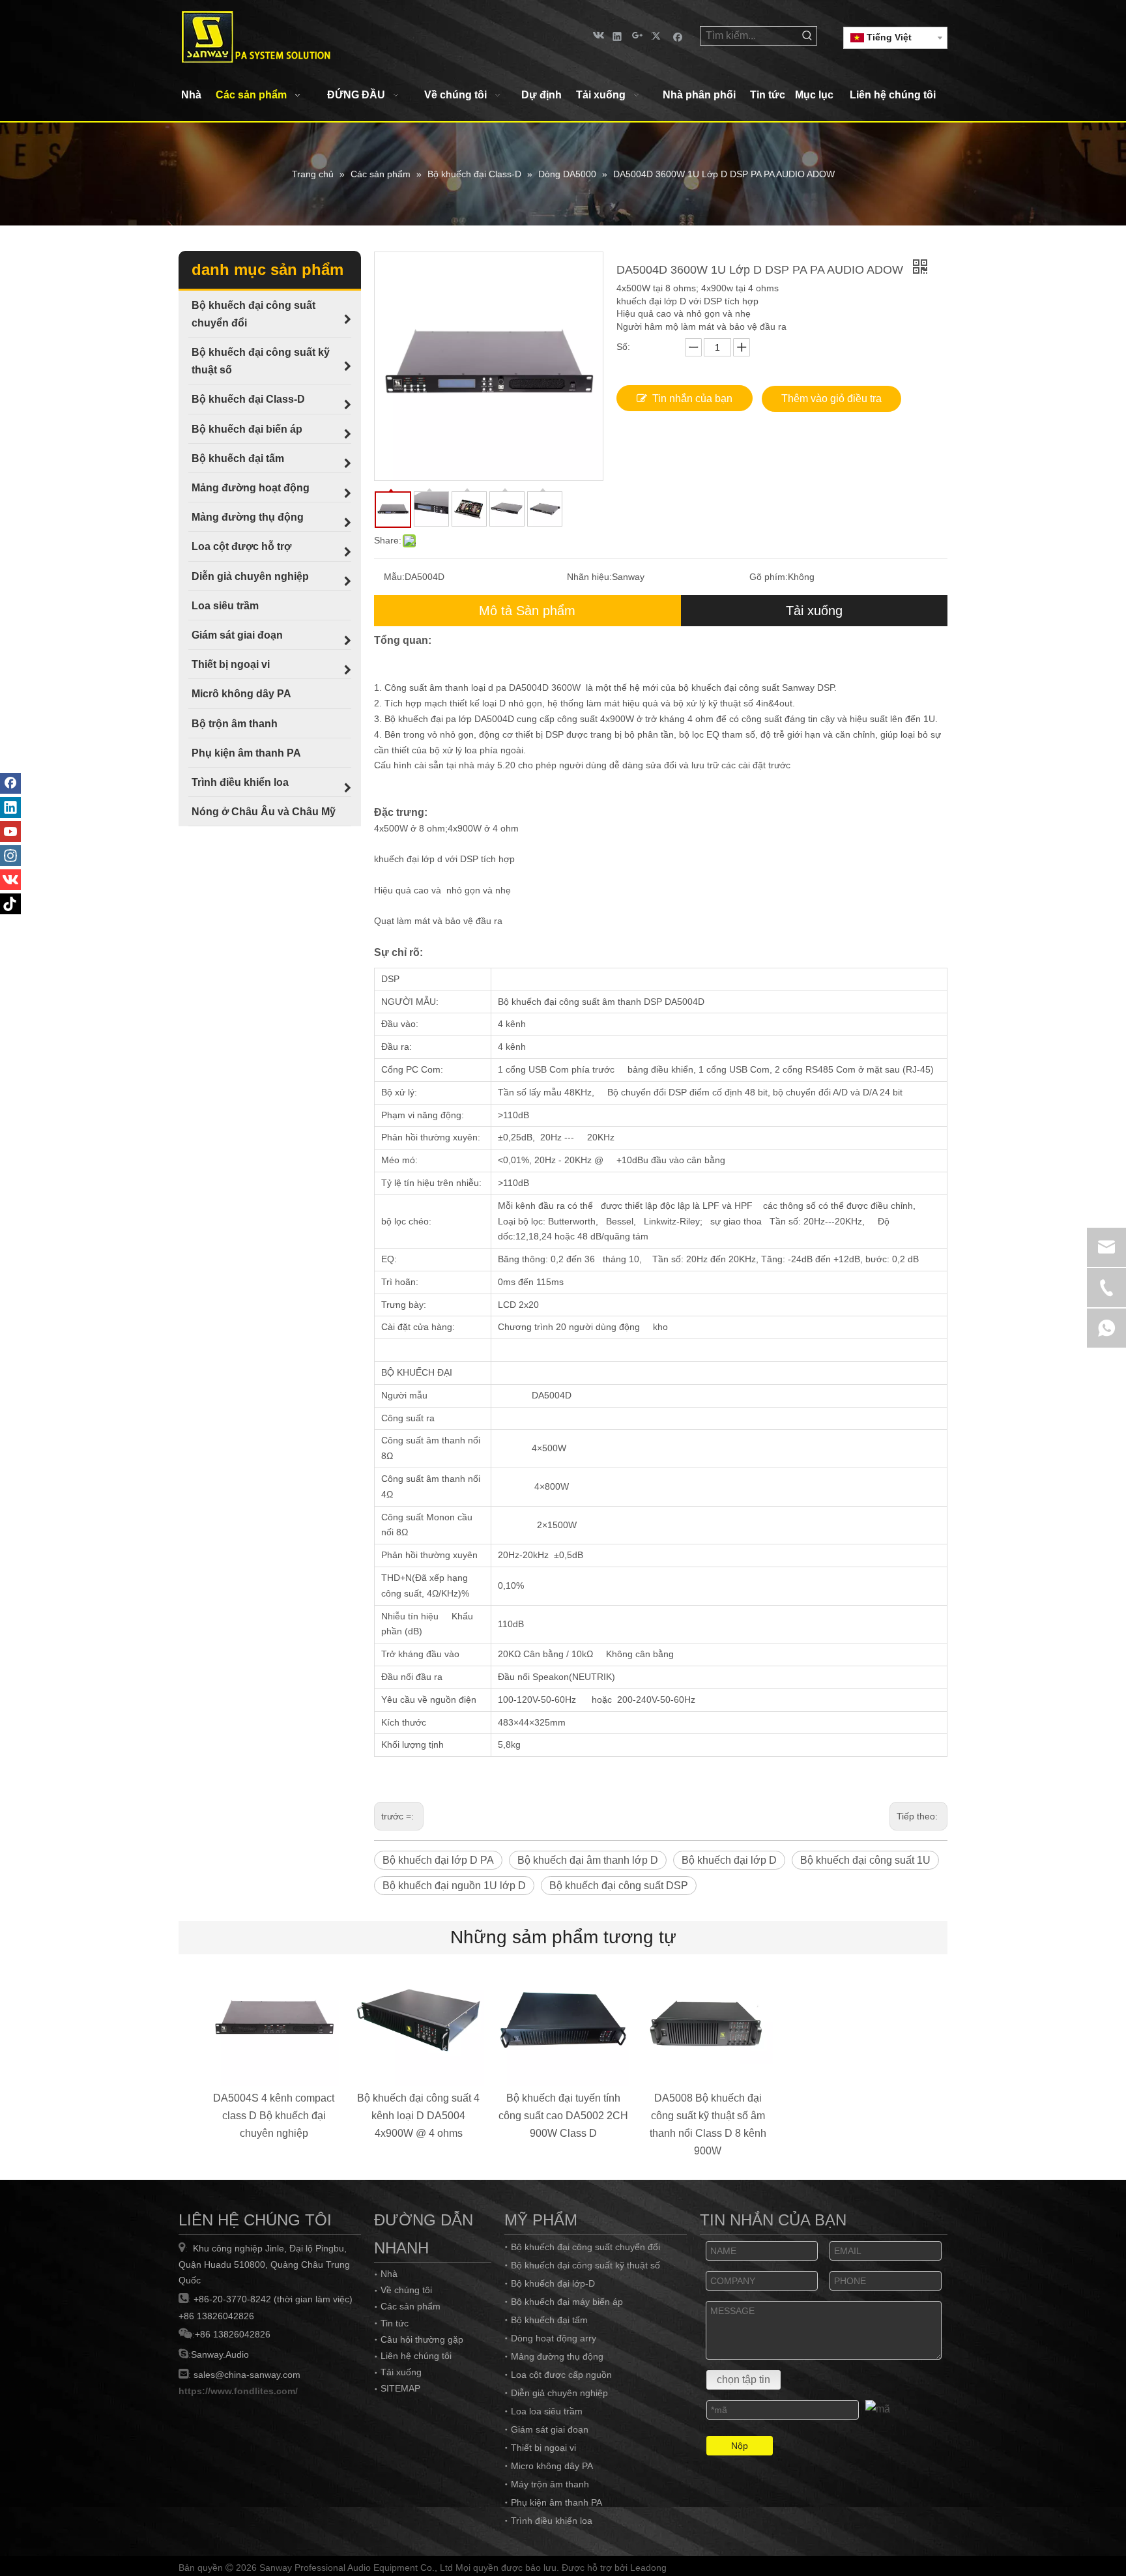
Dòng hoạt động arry (554, 2338)
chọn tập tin (743, 2380)
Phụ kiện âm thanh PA (556, 2502)
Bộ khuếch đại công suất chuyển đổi (585, 2247)
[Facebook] (678, 36)
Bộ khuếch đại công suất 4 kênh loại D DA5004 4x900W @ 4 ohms (418, 2116)
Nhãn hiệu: (589, 577)
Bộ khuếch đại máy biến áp (567, 2302)
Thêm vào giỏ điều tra (831, 398)
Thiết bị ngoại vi (543, 2448)
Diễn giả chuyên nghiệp (559, 2393)
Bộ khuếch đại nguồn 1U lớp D (454, 1886)
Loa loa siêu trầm (547, 2411)
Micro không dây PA (552, 2466)
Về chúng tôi (406, 2290)
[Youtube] (10, 832)
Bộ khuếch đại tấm (549, 2320)
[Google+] (638, 36)
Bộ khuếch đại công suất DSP (619, 1886)
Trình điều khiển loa (552, 2521)
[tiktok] (10, 904)
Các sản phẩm (411, 2306)
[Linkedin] (617, 36)
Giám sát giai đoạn (550, 2429)
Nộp (740, 2446)
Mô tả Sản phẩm (527, 611)
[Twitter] (658, 36)
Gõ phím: (769, 577)
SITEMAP (400, 2388)
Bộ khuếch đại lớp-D (553, 2283)
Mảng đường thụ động (557, 2356)
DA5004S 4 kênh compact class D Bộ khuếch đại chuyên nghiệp (274, 2116)
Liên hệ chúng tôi (416, 2356)
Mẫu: (394, 577)
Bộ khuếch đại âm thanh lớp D (588, 1860)
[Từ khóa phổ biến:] (807, 36)
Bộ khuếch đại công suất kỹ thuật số (585, 2265)
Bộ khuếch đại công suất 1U (865, 1860)
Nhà (389, 2274)
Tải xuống (814, 611)
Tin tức (395, 2323)
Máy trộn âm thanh (550, 2484)
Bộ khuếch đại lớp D (729, 1860)
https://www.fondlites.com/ (238, 2391)
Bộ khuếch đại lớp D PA (438, 1860)
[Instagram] (10, 856)
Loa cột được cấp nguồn (561, 2375)
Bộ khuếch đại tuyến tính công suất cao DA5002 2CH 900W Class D (563, 2116)
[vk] (597, 36)
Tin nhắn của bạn (692, 398)
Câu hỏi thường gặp (422, 2339)
